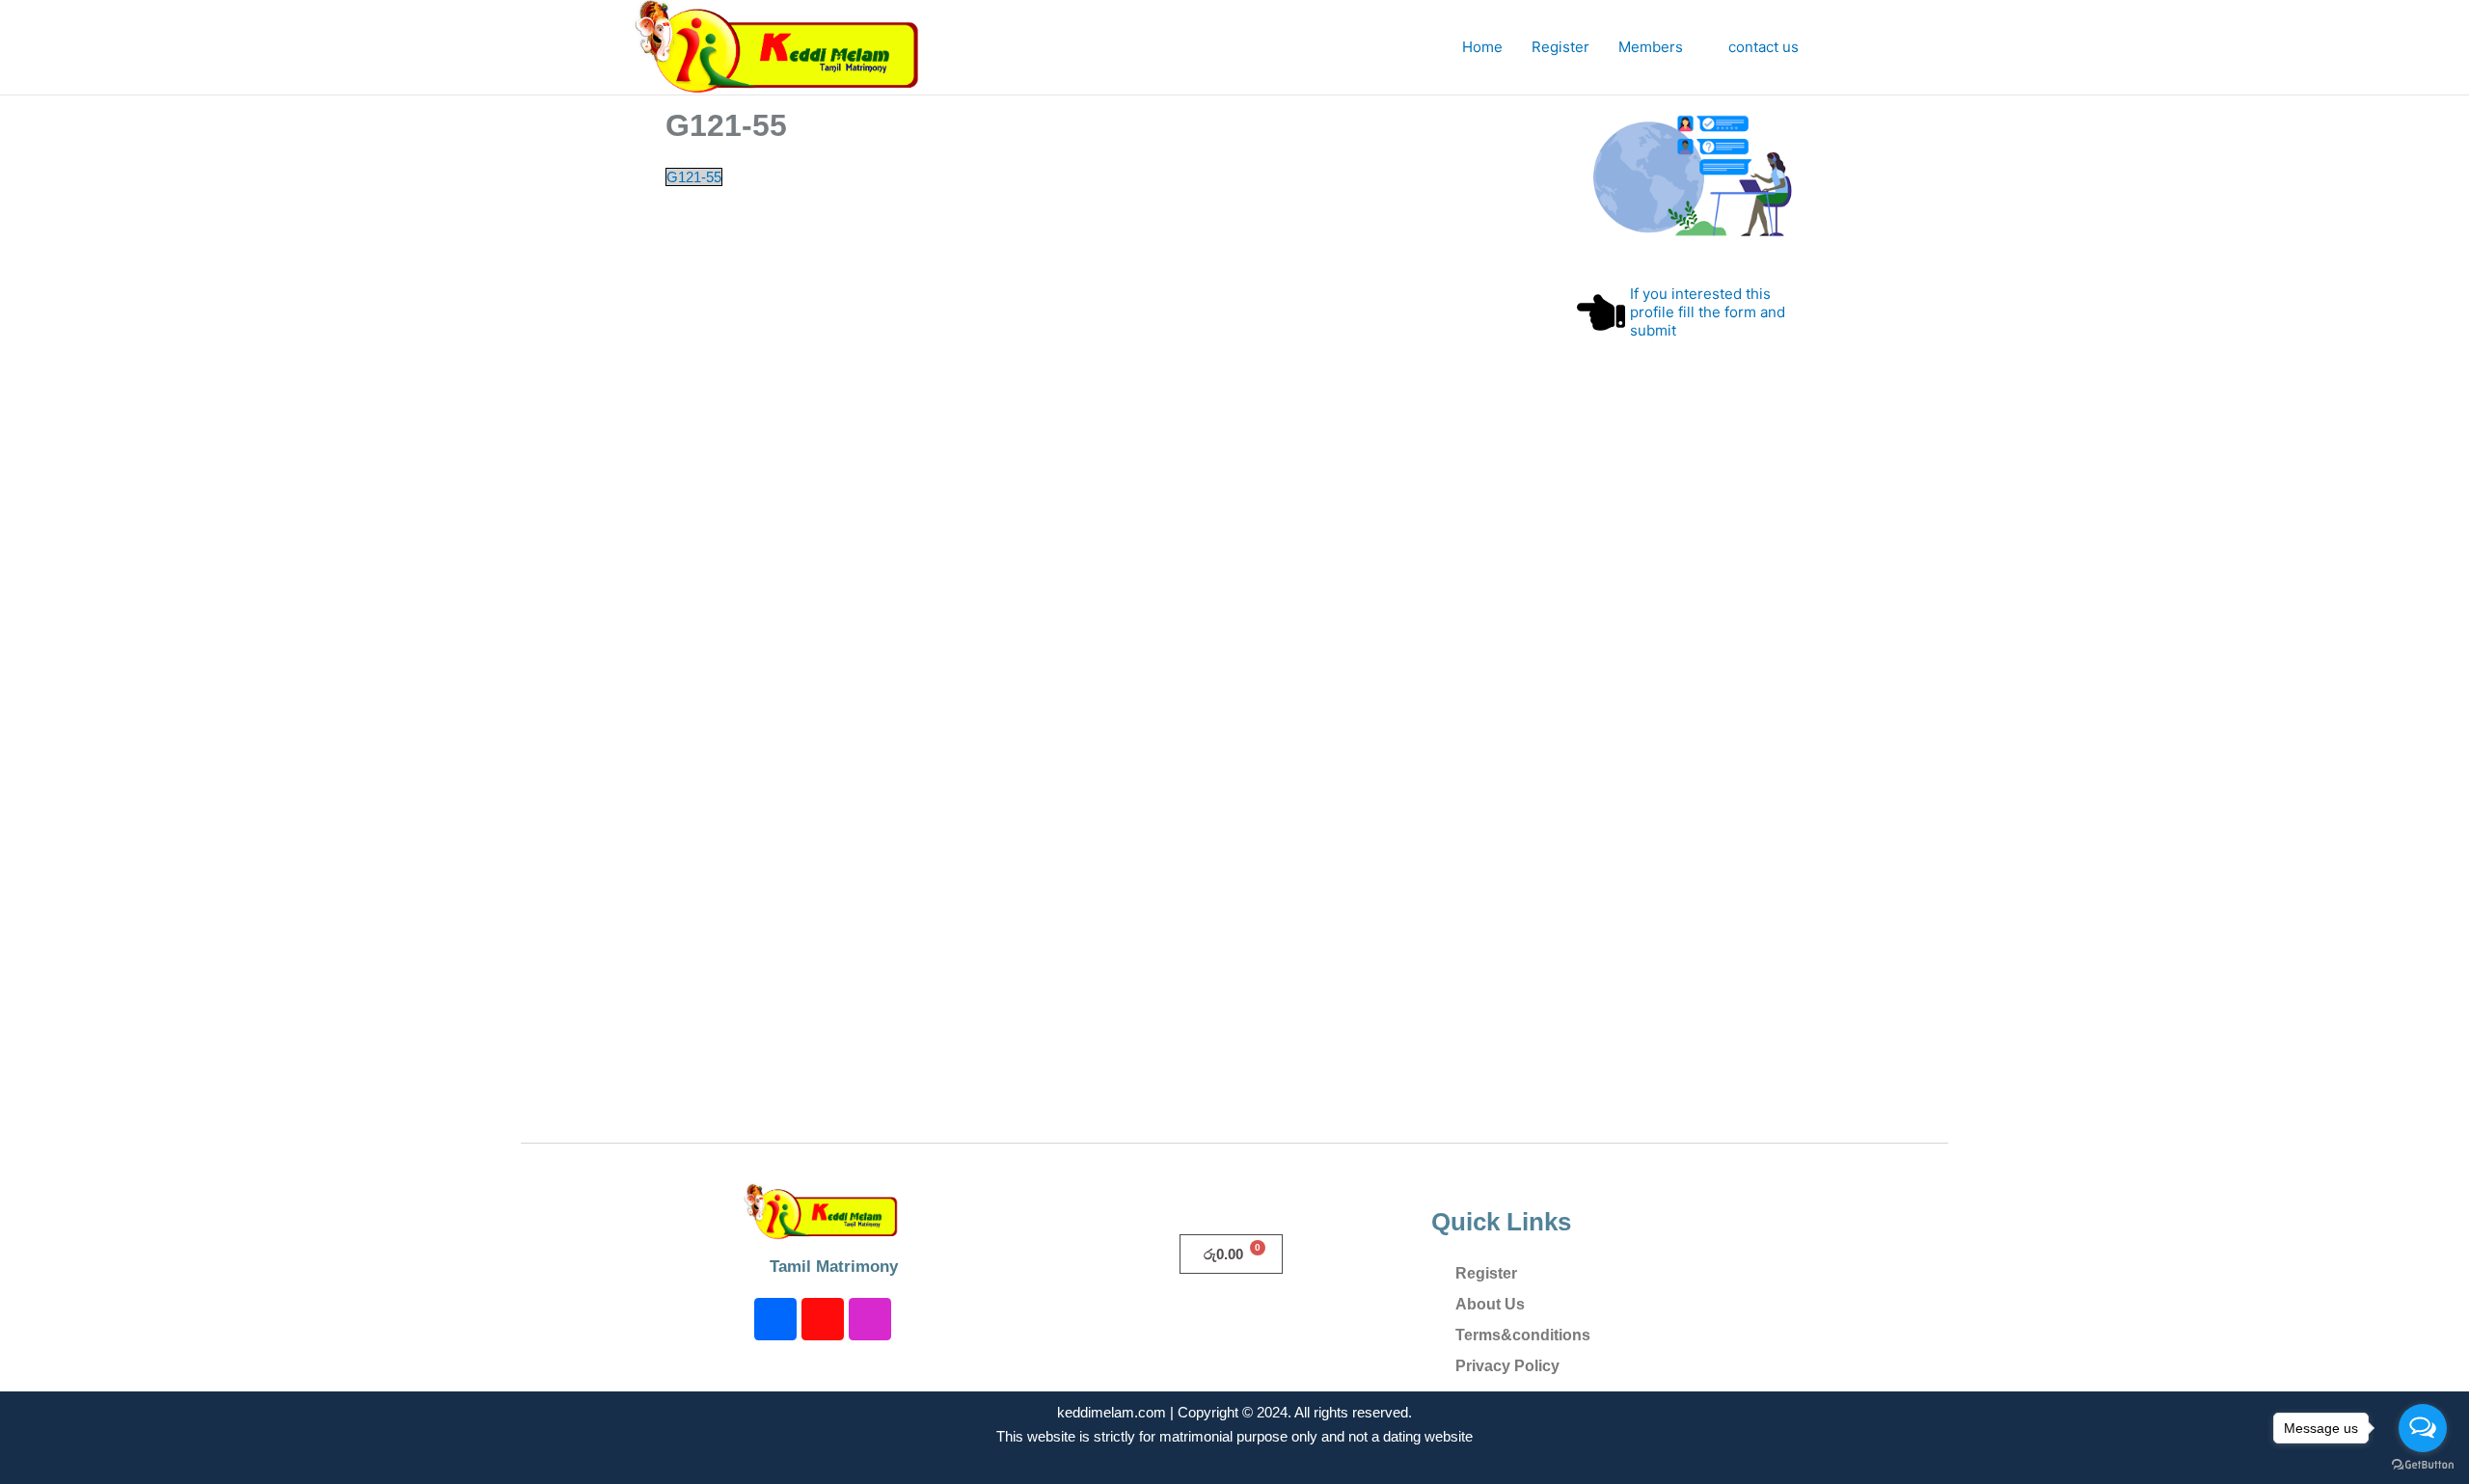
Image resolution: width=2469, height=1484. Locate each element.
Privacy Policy (1507, 1366)
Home (1482, 47)
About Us (1490, 1304)
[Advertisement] (1690, 781)
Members (1651, 47)
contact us (1764, 47)
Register (1560, 47)
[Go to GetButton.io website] (2423, 1465)
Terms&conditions (1523, 1335)
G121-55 (694, 177)
